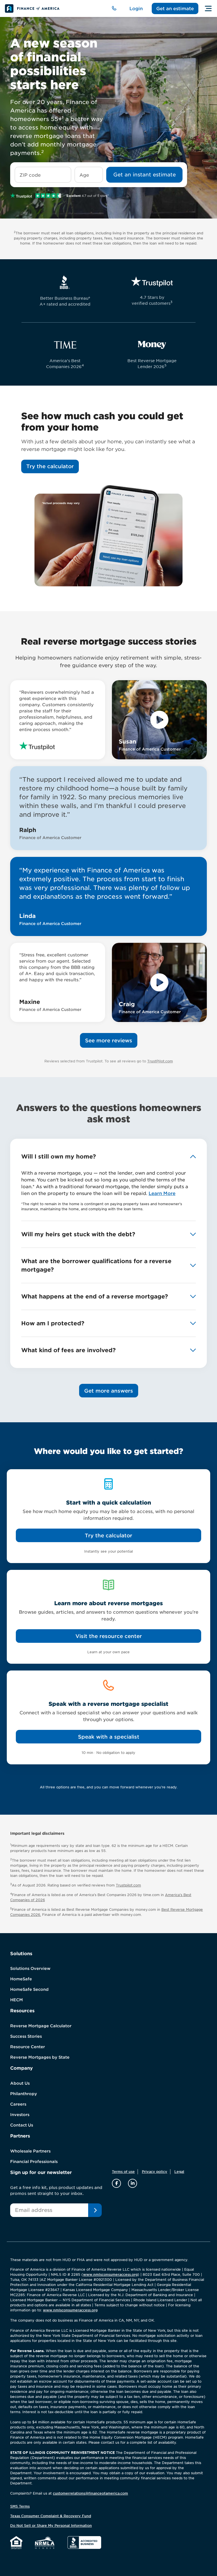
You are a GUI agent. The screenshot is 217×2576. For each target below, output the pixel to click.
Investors (20, 2115)
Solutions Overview (30, 1968)
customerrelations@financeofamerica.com (90, 2493)
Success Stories (26, 2036)
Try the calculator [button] (108, 1536)
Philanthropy (24, 2094)
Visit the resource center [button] (109, 1636)
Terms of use (123, 2172)
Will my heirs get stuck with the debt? (78, 1234)
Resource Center (28, 2047)
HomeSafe (21, 1979)
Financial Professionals (34, 2162)
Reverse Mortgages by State (40, 2057)
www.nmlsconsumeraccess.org (110, 2274)
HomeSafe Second (29, 1989)
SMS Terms (20, 2506)
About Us (20, 2083)
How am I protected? (53, 1323)
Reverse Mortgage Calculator (41, 2026)
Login (136, 8)
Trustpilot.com (128, 1885)
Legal (179, 2172)
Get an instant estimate (145, 175)
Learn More (162, 1193)
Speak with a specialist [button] (109, 1737)
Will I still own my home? (58, 1157)
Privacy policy (155, 2172)
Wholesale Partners (30, 2151)
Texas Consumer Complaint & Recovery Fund (51, 2516)
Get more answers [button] (109, 1391)
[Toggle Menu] (208, 8)
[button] (50, 466)
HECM (17, 2000)
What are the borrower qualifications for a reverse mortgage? (96, 1265)
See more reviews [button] (109, 1040)
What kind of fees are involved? (68, 1350)
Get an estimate (175, 8)
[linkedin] (133, 2183)
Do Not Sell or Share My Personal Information (51, 2526)
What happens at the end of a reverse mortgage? (95, 1296)
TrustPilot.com (160, 1061)
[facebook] (117, 2183)
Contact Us (22, 2125)
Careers (18, 2104)
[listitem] (159, 720)
